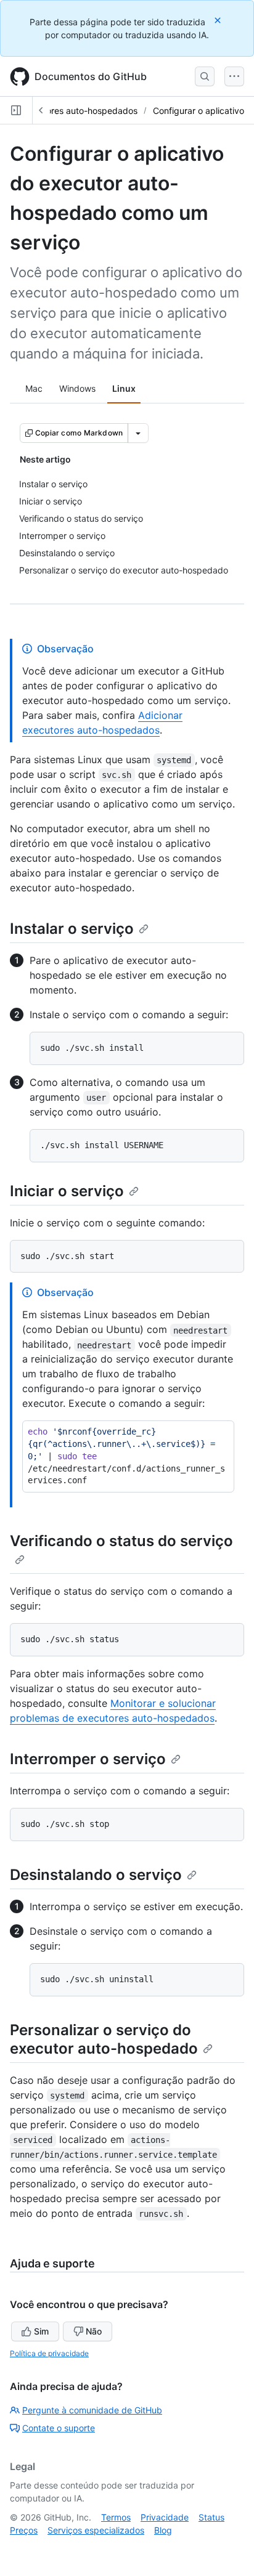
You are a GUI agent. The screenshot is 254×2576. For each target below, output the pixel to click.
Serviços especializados (96, 2530)
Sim (41, 2331)
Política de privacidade (49, 2353)
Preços (24, 2530)
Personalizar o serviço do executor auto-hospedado (104, 2039)
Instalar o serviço (72, 929)
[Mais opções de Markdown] (138, 433)
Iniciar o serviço (67, 1191)
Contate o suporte (59, 2428)
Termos (116, 2517)
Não (94, 2331)
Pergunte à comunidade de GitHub (92, 2410)
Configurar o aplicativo (199, 111)
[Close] (219, 20)
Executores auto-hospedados (78, 111)
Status (211, 2517)
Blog (163, 2530)
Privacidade (165, 2517)
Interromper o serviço (88, 1759)
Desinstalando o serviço (96, 1875)
